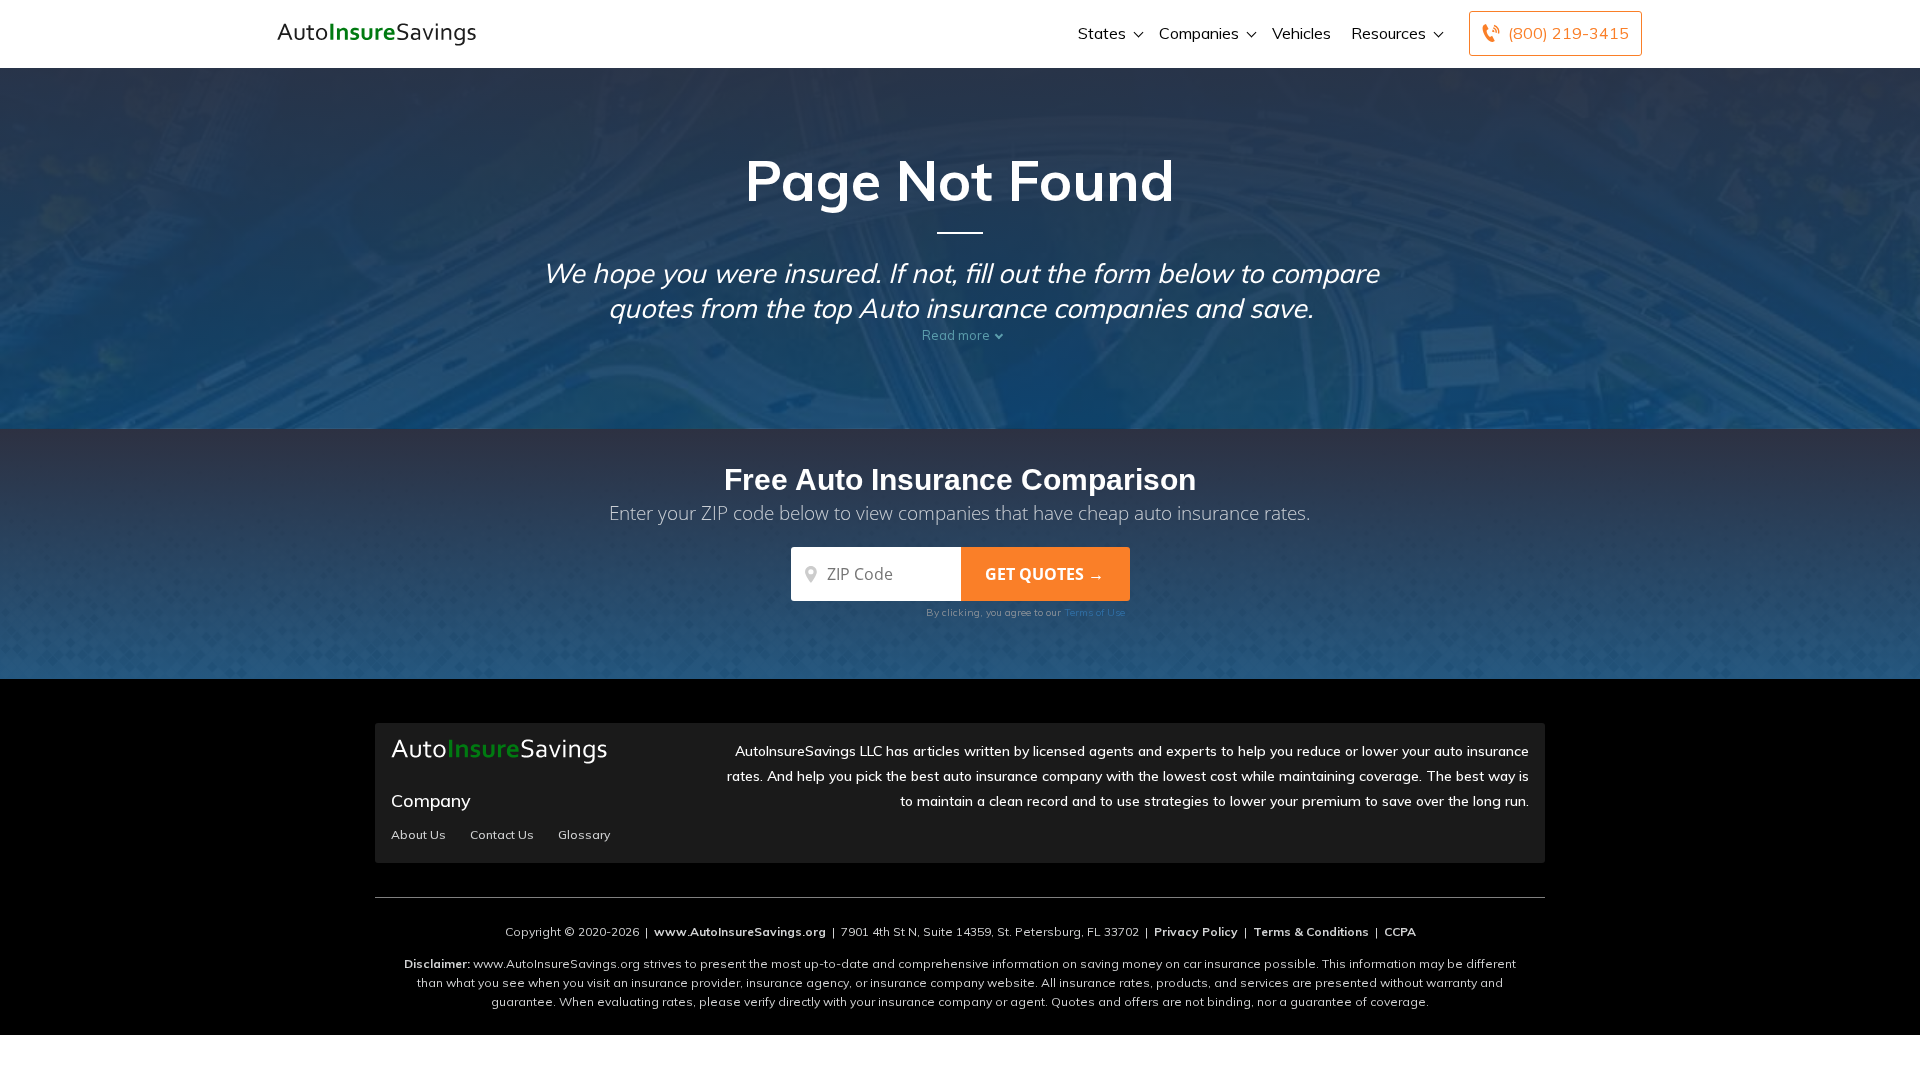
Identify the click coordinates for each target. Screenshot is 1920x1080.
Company (431, 800)
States (1102, 33)
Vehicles (1301, 33)
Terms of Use (1094, 612)
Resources (1388, 33)
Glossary (584, 835)
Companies (1199, 33)
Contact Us (502, 835)
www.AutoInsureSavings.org (740, 931)
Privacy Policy (1196, 931)
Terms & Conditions (1311, 931)
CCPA (1400, 931)
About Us (418, 835)
